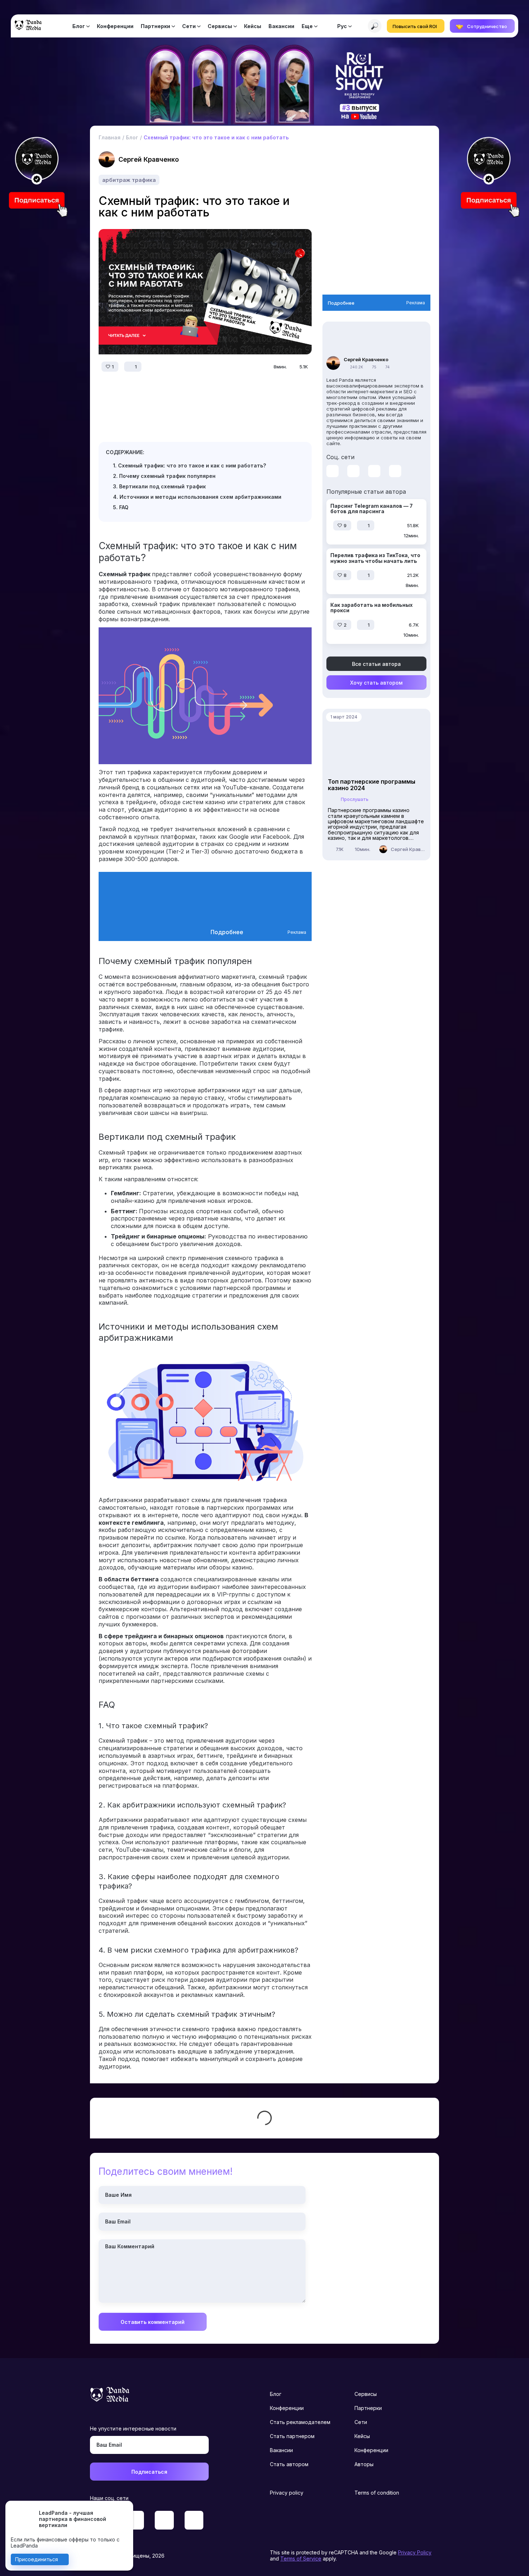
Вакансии (281, 26)
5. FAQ (121, 507)
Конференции (115, 26)
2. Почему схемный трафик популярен (164, 476)
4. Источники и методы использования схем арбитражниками (197, 497)
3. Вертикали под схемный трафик (159, 486)
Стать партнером (292, 2436)
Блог (79, 26)
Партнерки (155, 26)
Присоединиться (37, 2559)
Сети (189, 26)
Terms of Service (301, 2559)
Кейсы (253, 26)
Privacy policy (287, 2493)
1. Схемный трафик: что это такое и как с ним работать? (189, 465)
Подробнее (227, 932)
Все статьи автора (376, 664)
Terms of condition (377, 2493)
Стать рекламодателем (300, 2422)
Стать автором (289, 2464)
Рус (342, 26)
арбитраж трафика (129, 180)
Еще (307, 26)
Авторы (364, 2464)
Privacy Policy (415, 2552)
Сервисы (220, 26)
